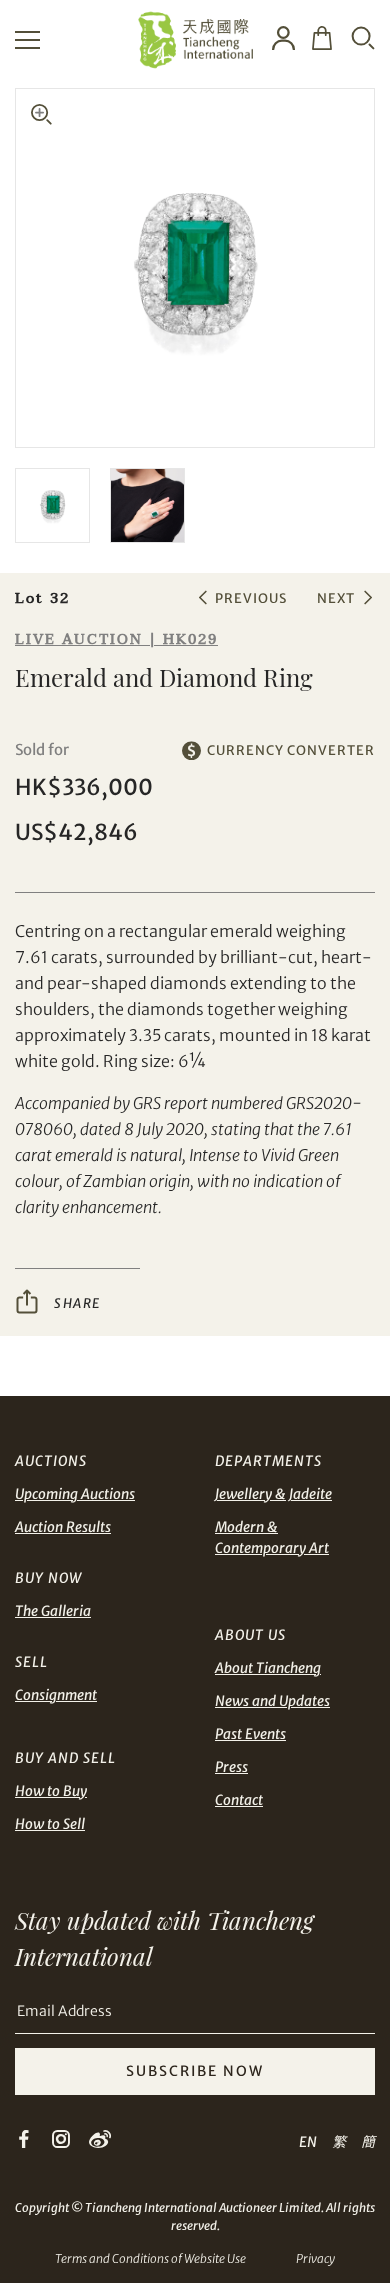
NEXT (336, 598)
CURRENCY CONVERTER (291, 750)
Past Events (250, 1734)
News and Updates (272, 1701)
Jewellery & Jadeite (273, 1494)
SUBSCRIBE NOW (195, 2071)
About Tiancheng (268, 1668)
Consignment (56, 1695)
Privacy (315, 2258)
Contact (239, 1800)
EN (308, 2142)
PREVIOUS (251, 598)
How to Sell (50, 1824)
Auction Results (63, 1527)
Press (231, 1767)
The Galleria (53, 1611)
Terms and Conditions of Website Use (150, 2258)
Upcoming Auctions (75, 1494)
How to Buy (51, 1791)
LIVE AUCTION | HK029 (116, 639)
